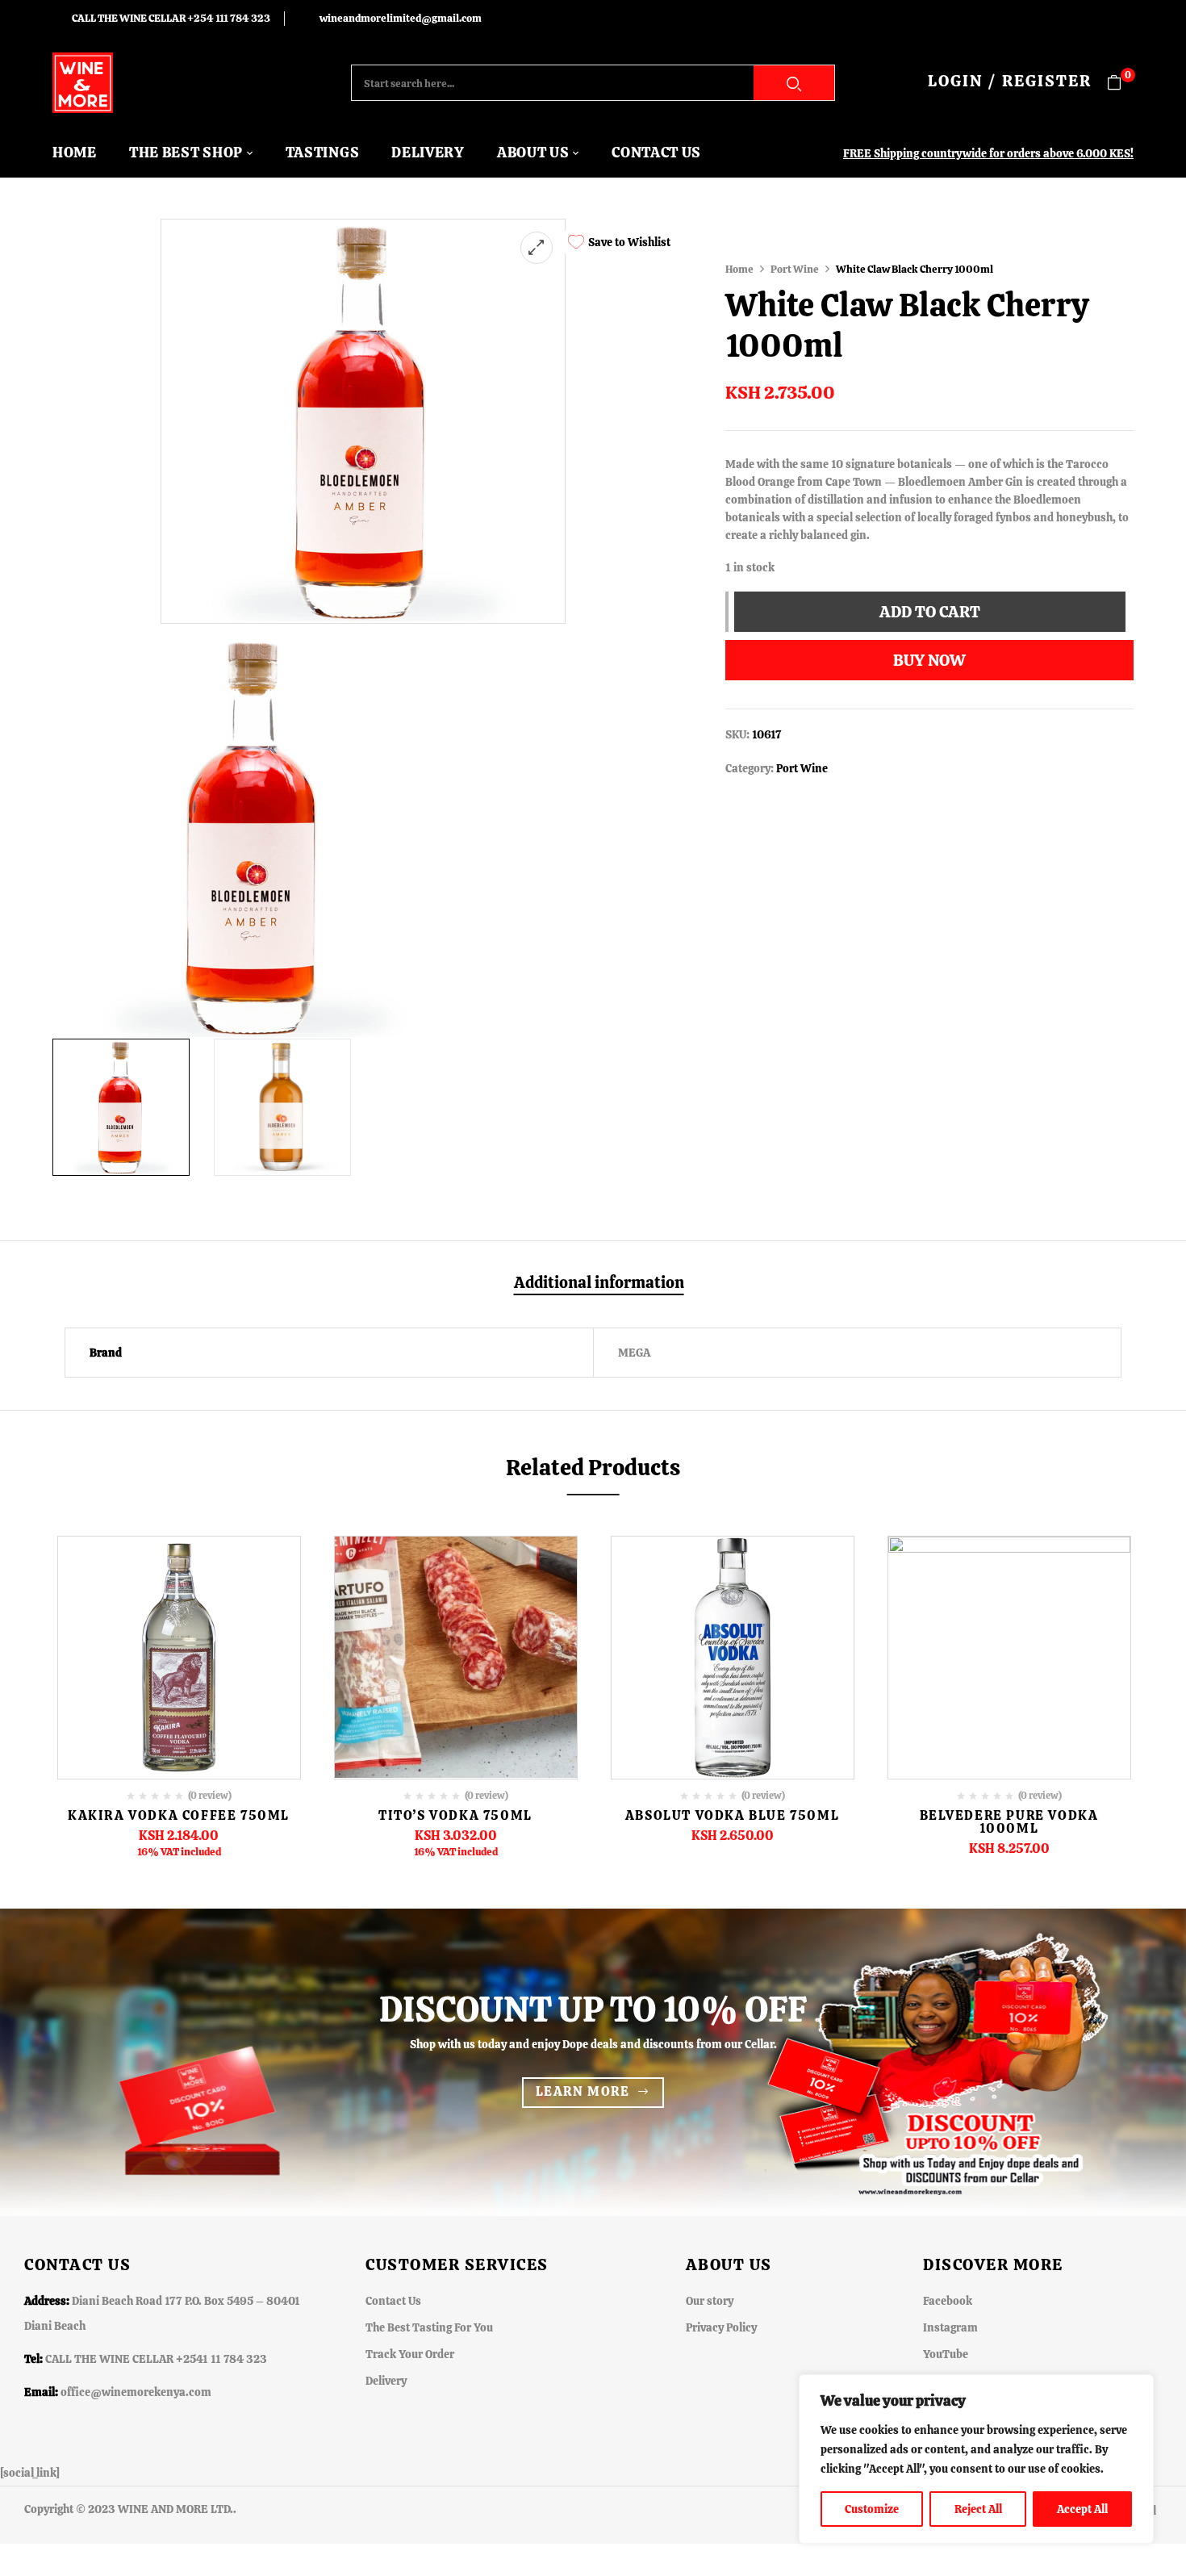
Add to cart (930, 612)
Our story (710, 2301)
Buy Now (929, 660)
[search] (794, 83)
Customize (872, 2509)
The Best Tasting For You (429, 2327)
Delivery (386, 2381)
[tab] (599, 1284)
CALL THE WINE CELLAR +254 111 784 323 (171, 18)
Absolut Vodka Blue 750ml (732, 1815)
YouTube (946, 2354)
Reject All (978, 2509)
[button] (1120, 83)
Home (739, 269)
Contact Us (393, 2301)
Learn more (583, 2091)
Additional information (599, 1283)
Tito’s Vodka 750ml (455, 1815)
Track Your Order (410, 2354)
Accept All (1082, 2509)
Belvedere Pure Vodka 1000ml (1009, 1822)
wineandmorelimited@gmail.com (401, 18)
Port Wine (795, 269)
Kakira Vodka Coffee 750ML (179, 1815)
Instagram (950, 2327)
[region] (976, 2459)
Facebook (948, 2301)
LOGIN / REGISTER (1010, 81)
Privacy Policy (721, 2327)
